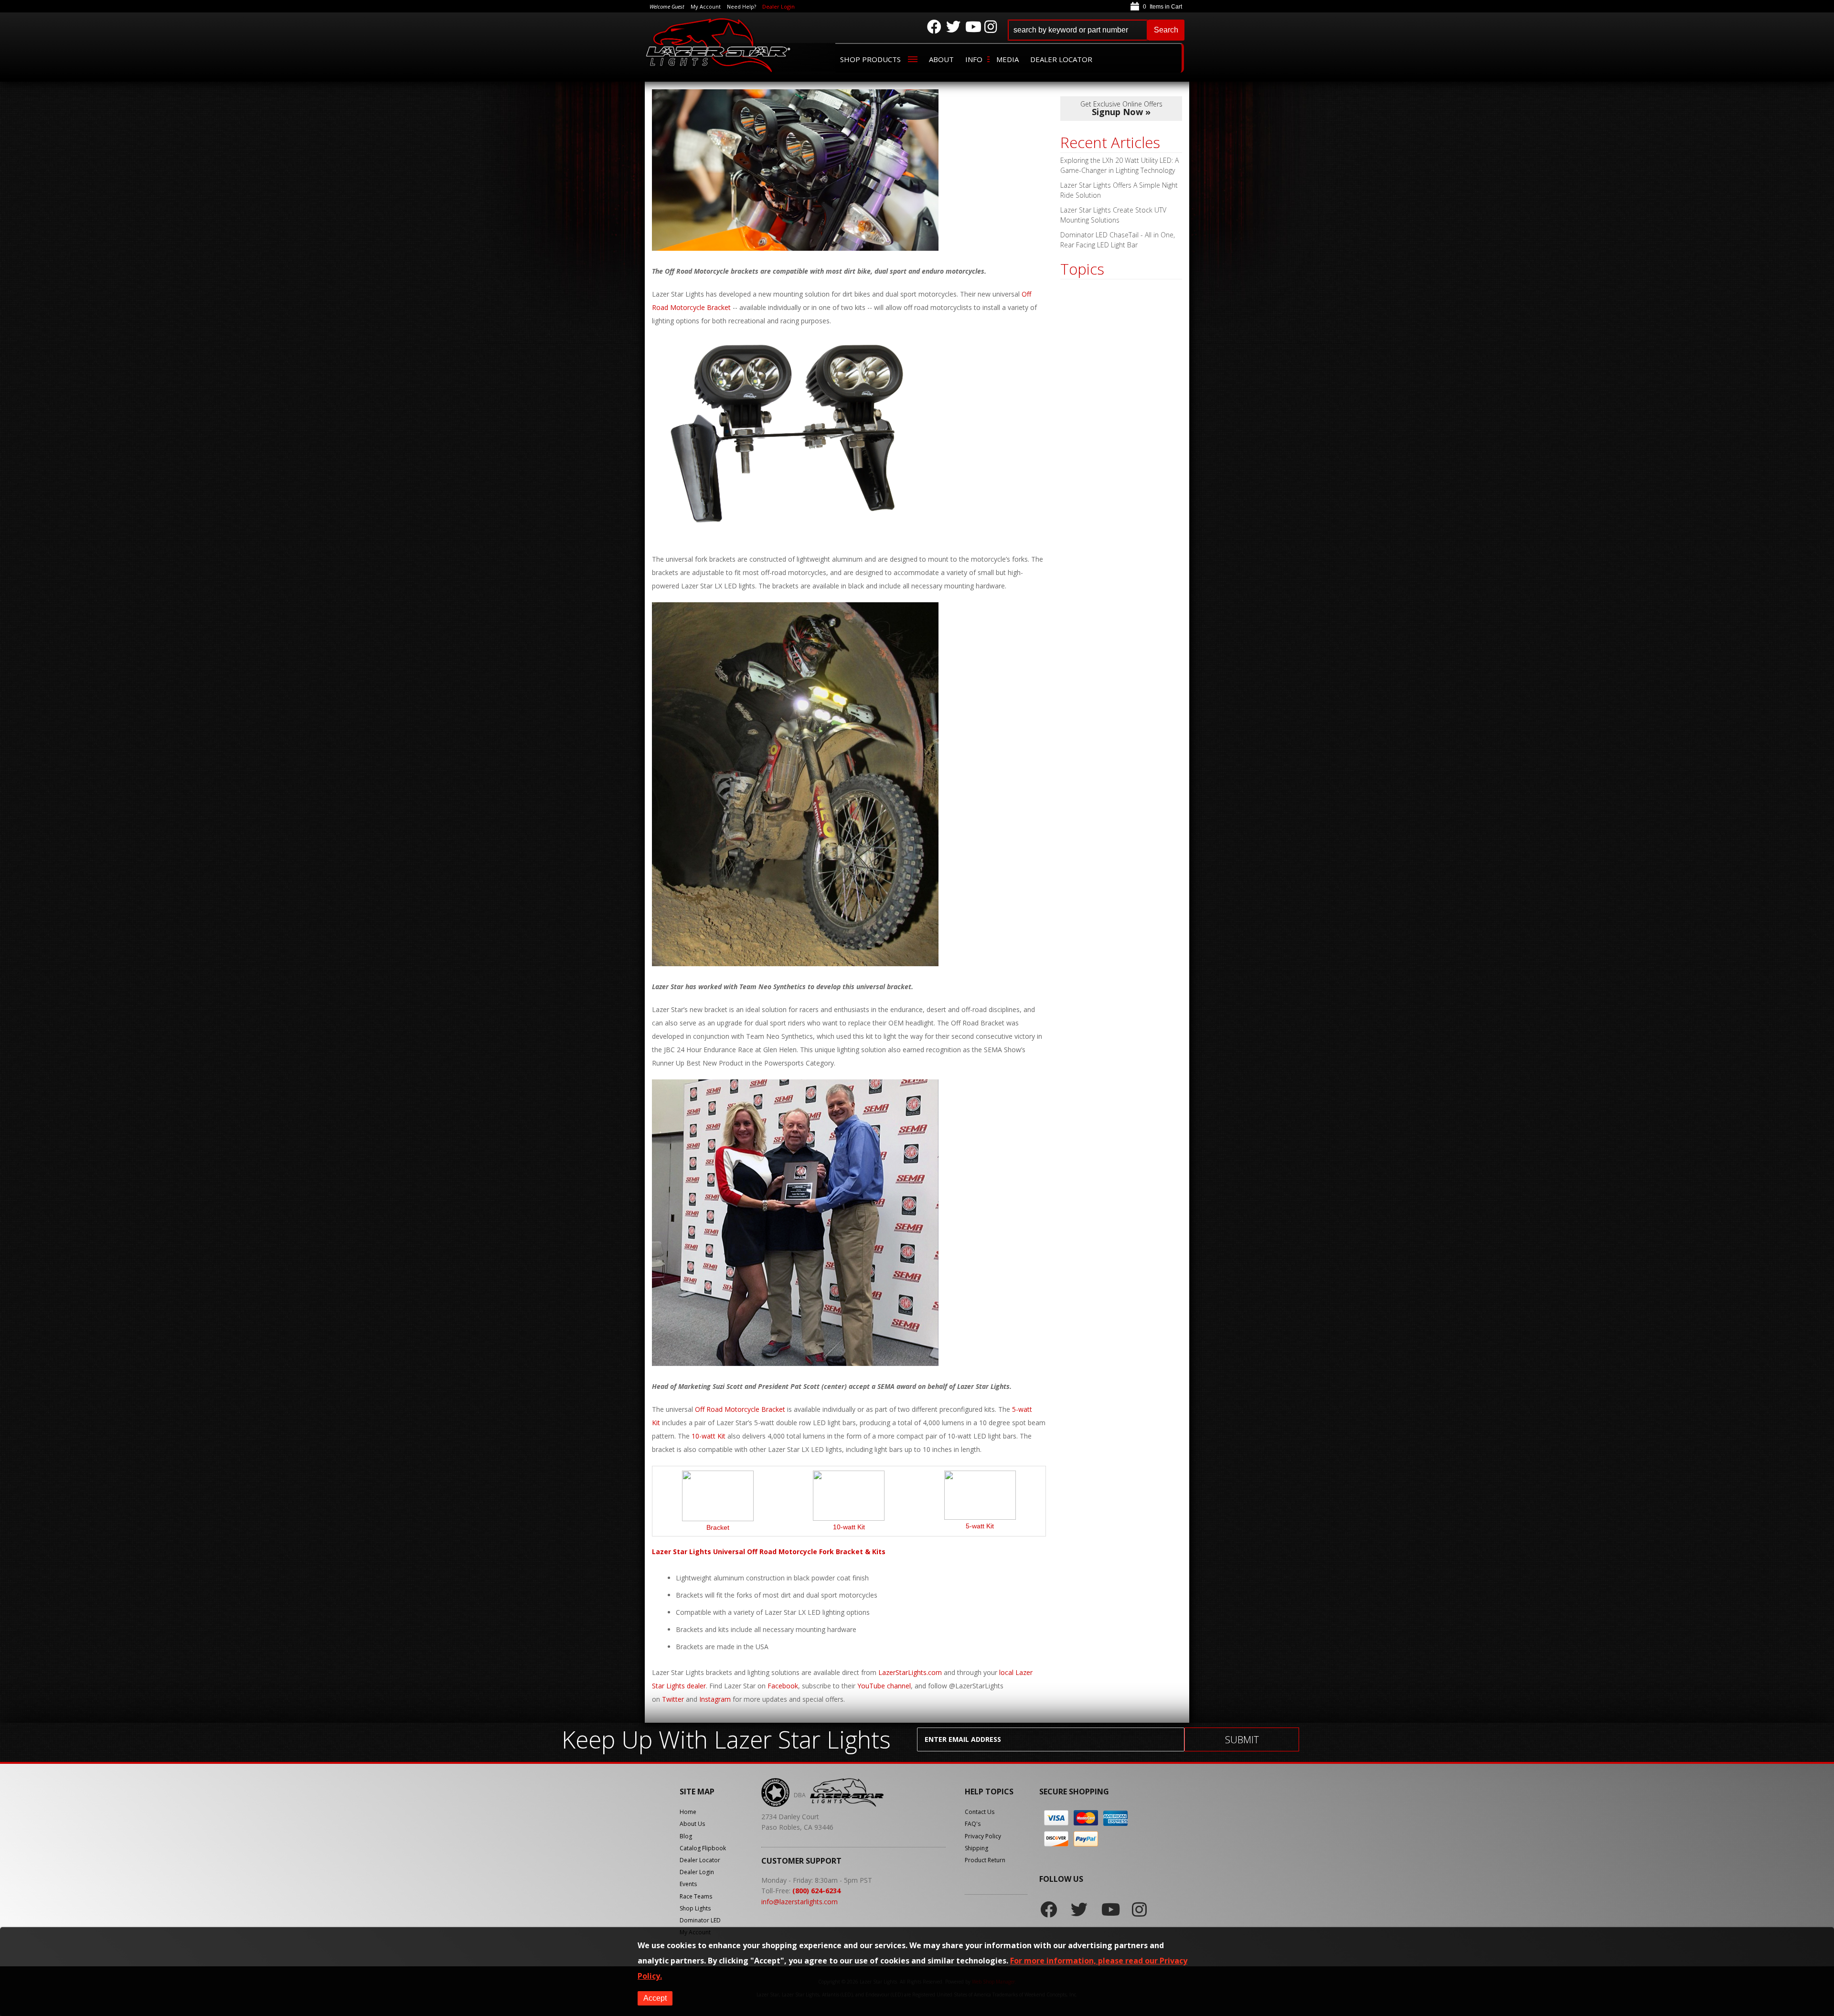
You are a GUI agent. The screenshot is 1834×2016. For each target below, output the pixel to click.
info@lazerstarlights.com (800, 1902)
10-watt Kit (709, 1436)
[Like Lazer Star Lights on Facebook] (934, 27)
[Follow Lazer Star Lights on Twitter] (953, 27)
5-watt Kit (980, 1526)
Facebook (783, 1686)
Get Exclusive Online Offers (1121, 108)
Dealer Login (778, 6)
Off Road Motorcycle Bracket (740, 1409)
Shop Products (870, 59)
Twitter (673, 1699)
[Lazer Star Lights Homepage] (719, 45)
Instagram (715, 1699)
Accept (655, 1998)
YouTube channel (884, 1686)
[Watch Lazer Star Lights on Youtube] (972, 27)
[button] (1096, 30)
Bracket (718, 1527)
